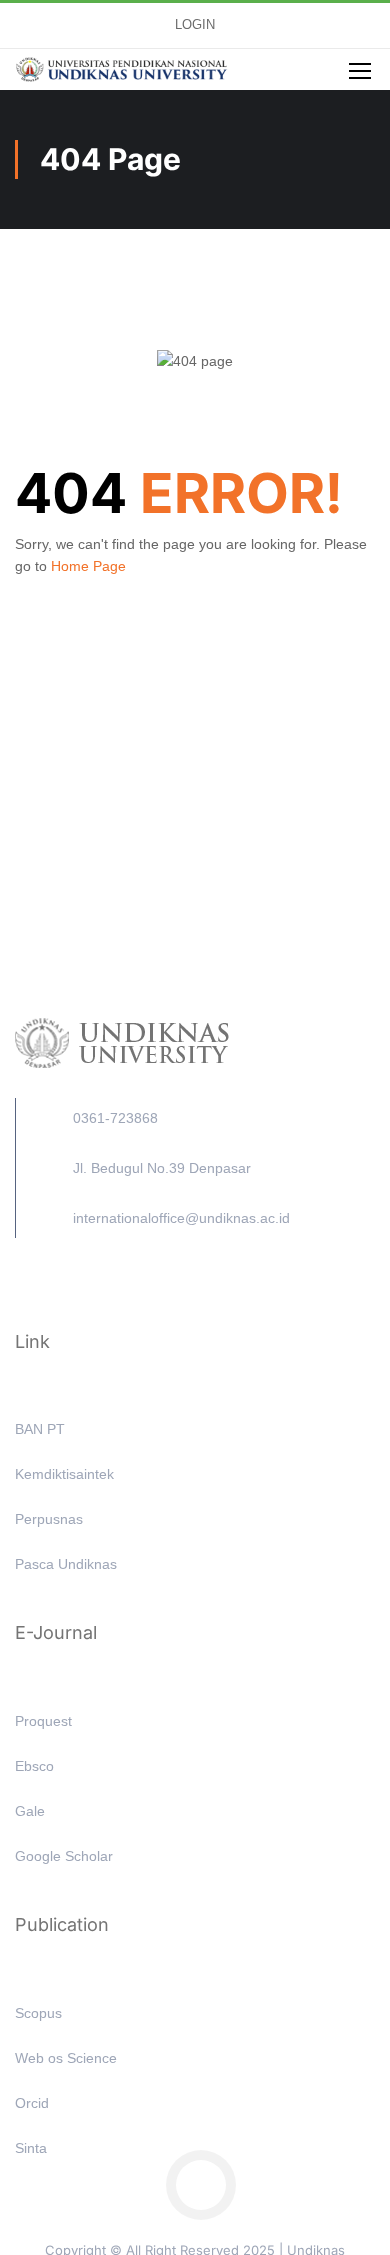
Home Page (88, 566)
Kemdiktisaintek (64, 1474)
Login (195, 25)
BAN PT (40, 1429)
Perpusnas (49, 1519)
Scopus (38, 2013)
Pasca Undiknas (66, 1564)
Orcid (32, 2103)
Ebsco (34, 1766)
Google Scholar (64, 1856)
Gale (30, 1811)
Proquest (43, 1721)
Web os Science (66, 2058)
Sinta (31, 2148)
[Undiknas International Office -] (121, 70)
